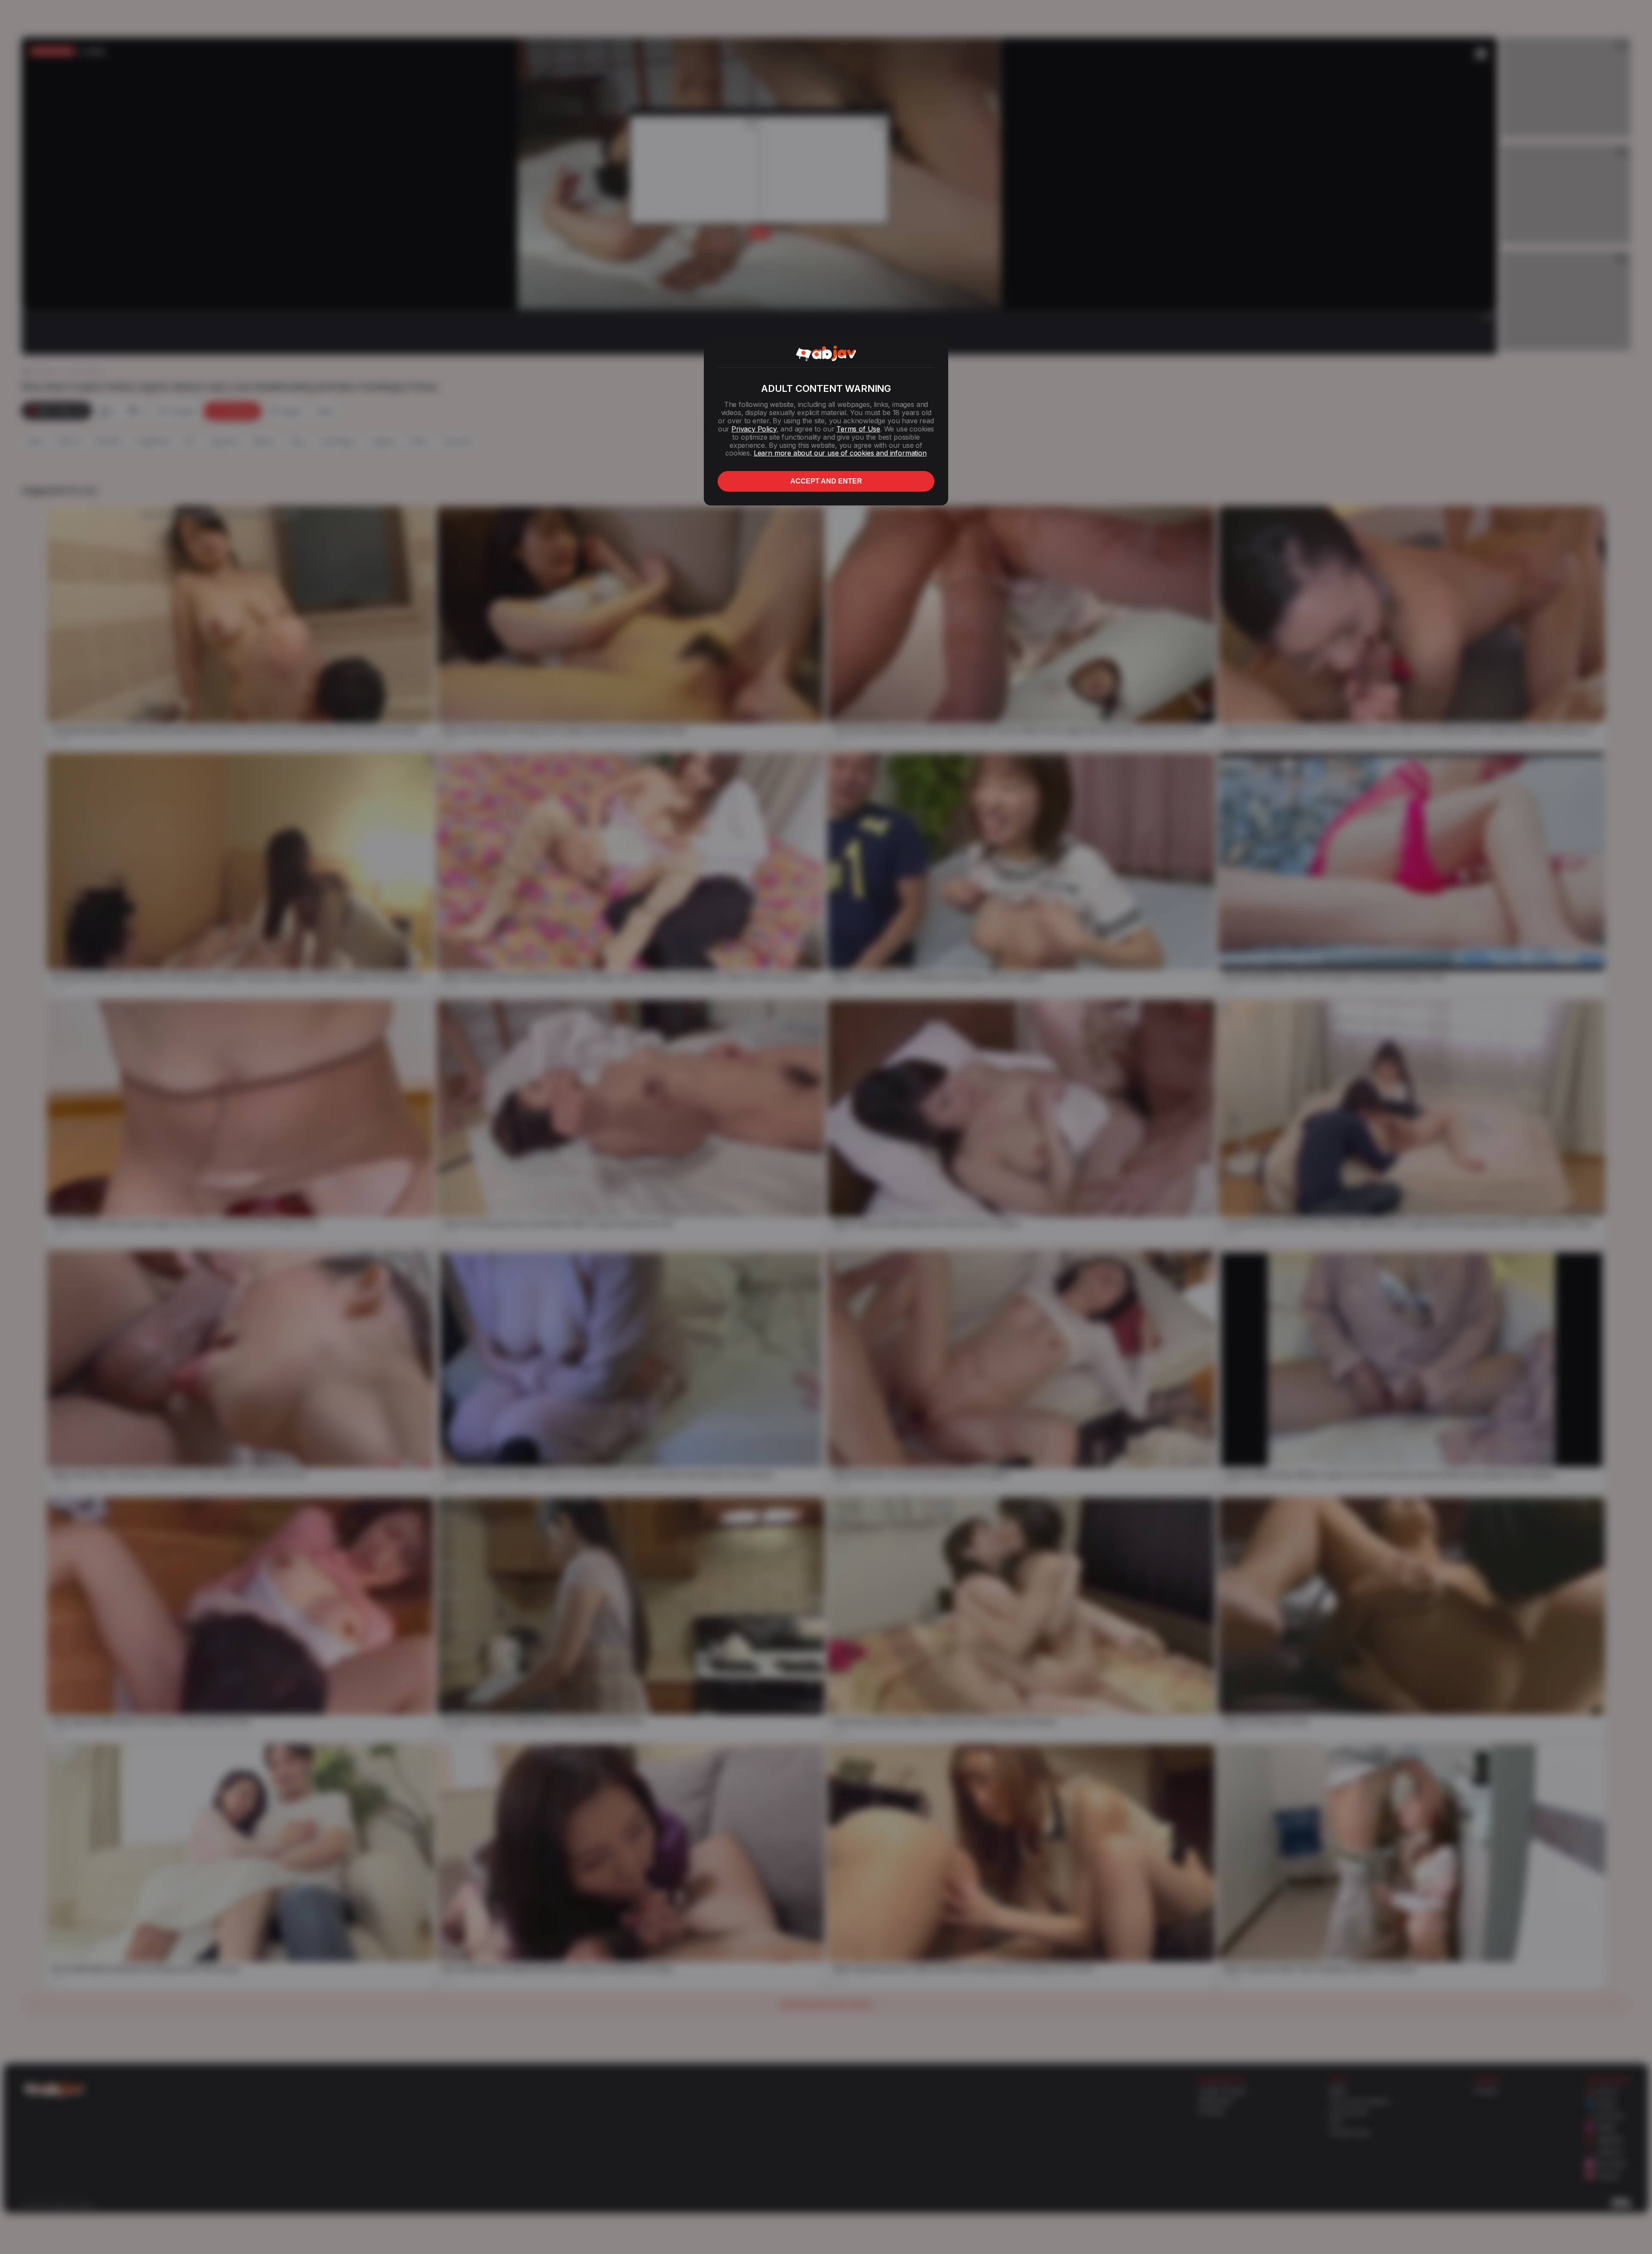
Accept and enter (826, 481)
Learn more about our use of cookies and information (840, 453)
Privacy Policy (754, 429)
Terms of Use (858, 429)
